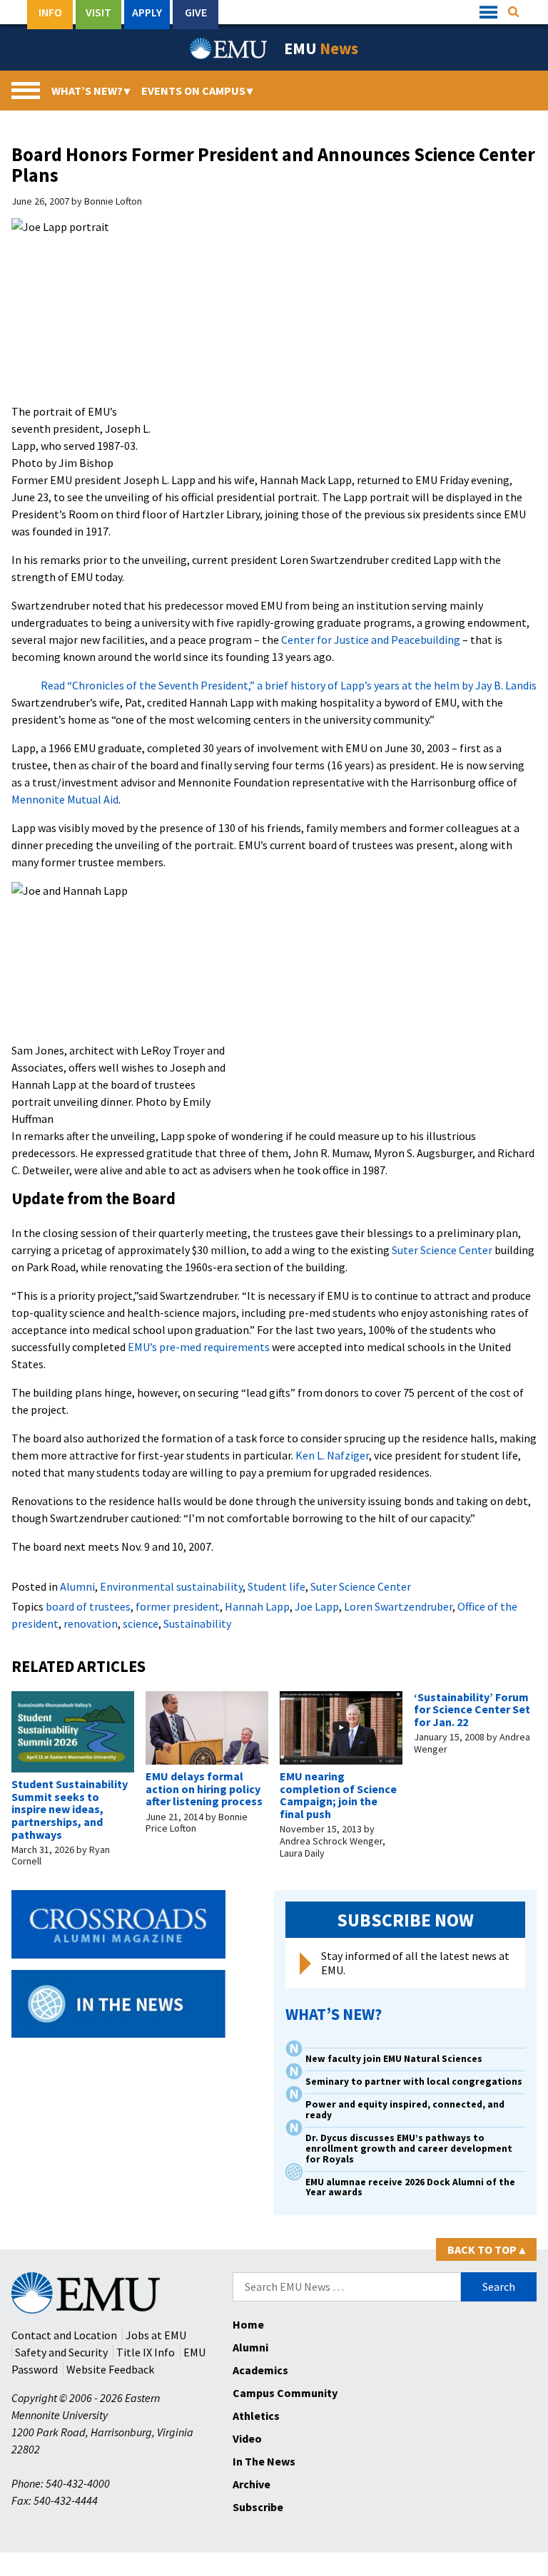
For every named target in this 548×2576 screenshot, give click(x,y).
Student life (276, 1586)
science (141, 1623)
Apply (147, 12)
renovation (91, 1623)
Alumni (77, 1586)
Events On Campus (197, 91)
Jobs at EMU (156, 2335)
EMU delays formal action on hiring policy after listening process (204, 1789)
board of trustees (88, 1606)
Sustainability (197, 1623)
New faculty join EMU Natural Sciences (395, 2059)
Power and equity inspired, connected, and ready (405, 2110)
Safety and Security (61, 2352)
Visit (98, 12)
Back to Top (486, 2249)
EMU (321, 48)
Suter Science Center (442, 1250)
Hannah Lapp (257, 1606)
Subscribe (258, 2507)
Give (196, 12)
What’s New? (91, 91)
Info (50, 12)
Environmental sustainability (171, 1586)
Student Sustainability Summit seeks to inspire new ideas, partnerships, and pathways (70, 1809)
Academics (260, 2370)
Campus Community (285, 2393)
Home (248, 2324)
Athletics (256, 2416)
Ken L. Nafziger (332, 1455)
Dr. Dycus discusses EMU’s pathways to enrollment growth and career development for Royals (409, 2149)
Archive (252, 2484)
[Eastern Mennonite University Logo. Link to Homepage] (229, 48)
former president (178, 1606)
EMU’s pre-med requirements (199, 1347)
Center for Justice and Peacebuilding (371, 640)
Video (247, 2438)
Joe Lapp (317, 1606)
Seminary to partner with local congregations (414, 2082)
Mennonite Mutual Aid (65, 799)
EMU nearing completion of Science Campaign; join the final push (338, 1795)
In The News (264, 2461)
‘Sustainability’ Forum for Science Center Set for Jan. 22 (472, 1709)
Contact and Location (64, 2335)
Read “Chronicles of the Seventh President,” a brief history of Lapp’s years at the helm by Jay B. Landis (289, 685)
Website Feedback (110, 2369)
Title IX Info (146, 2352)
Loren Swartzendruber (398, 1606)
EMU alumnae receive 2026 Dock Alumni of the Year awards (410, 2187)
